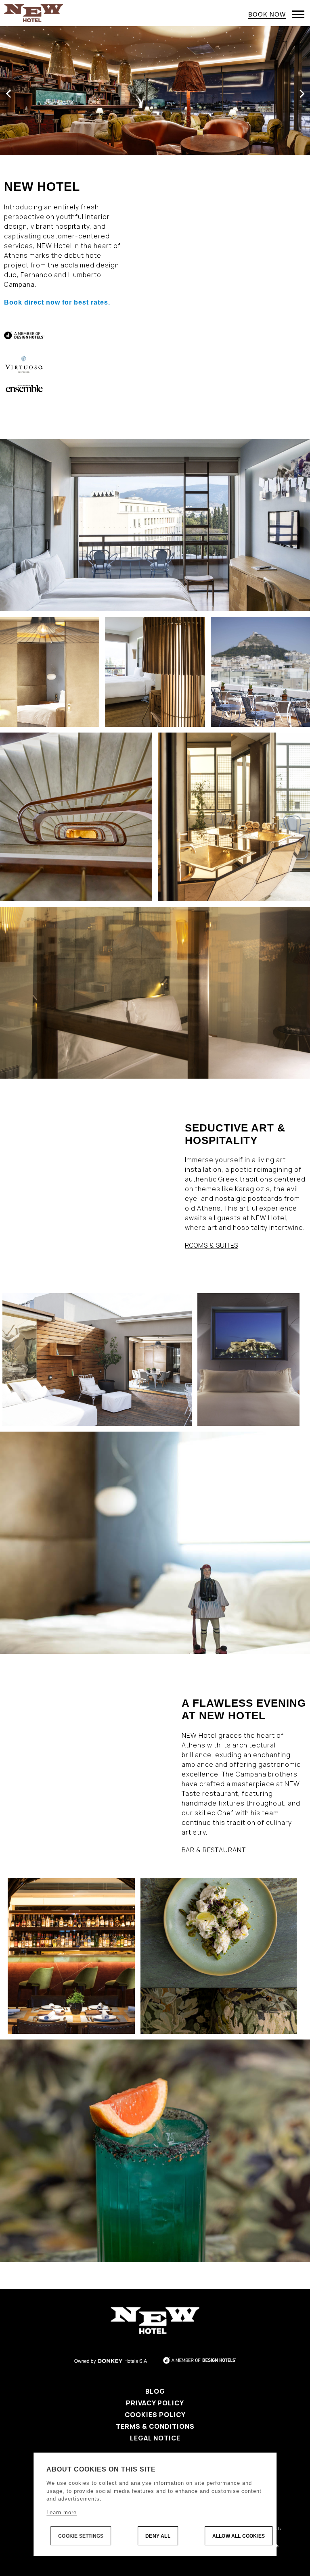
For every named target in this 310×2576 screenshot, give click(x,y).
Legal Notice (155, 2438)
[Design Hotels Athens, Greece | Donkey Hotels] (34, 13)
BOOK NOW (267, 14)
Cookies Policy (155, 2415)
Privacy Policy (155, 2403)
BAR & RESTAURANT (214, 1850)
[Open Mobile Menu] (298, 14)
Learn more (62, 2512)
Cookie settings (81, 2536)
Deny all (158, 2536)
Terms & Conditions (155, 2426)
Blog (155, 2391)
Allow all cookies (239, 2536)
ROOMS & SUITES (212, 1245)
